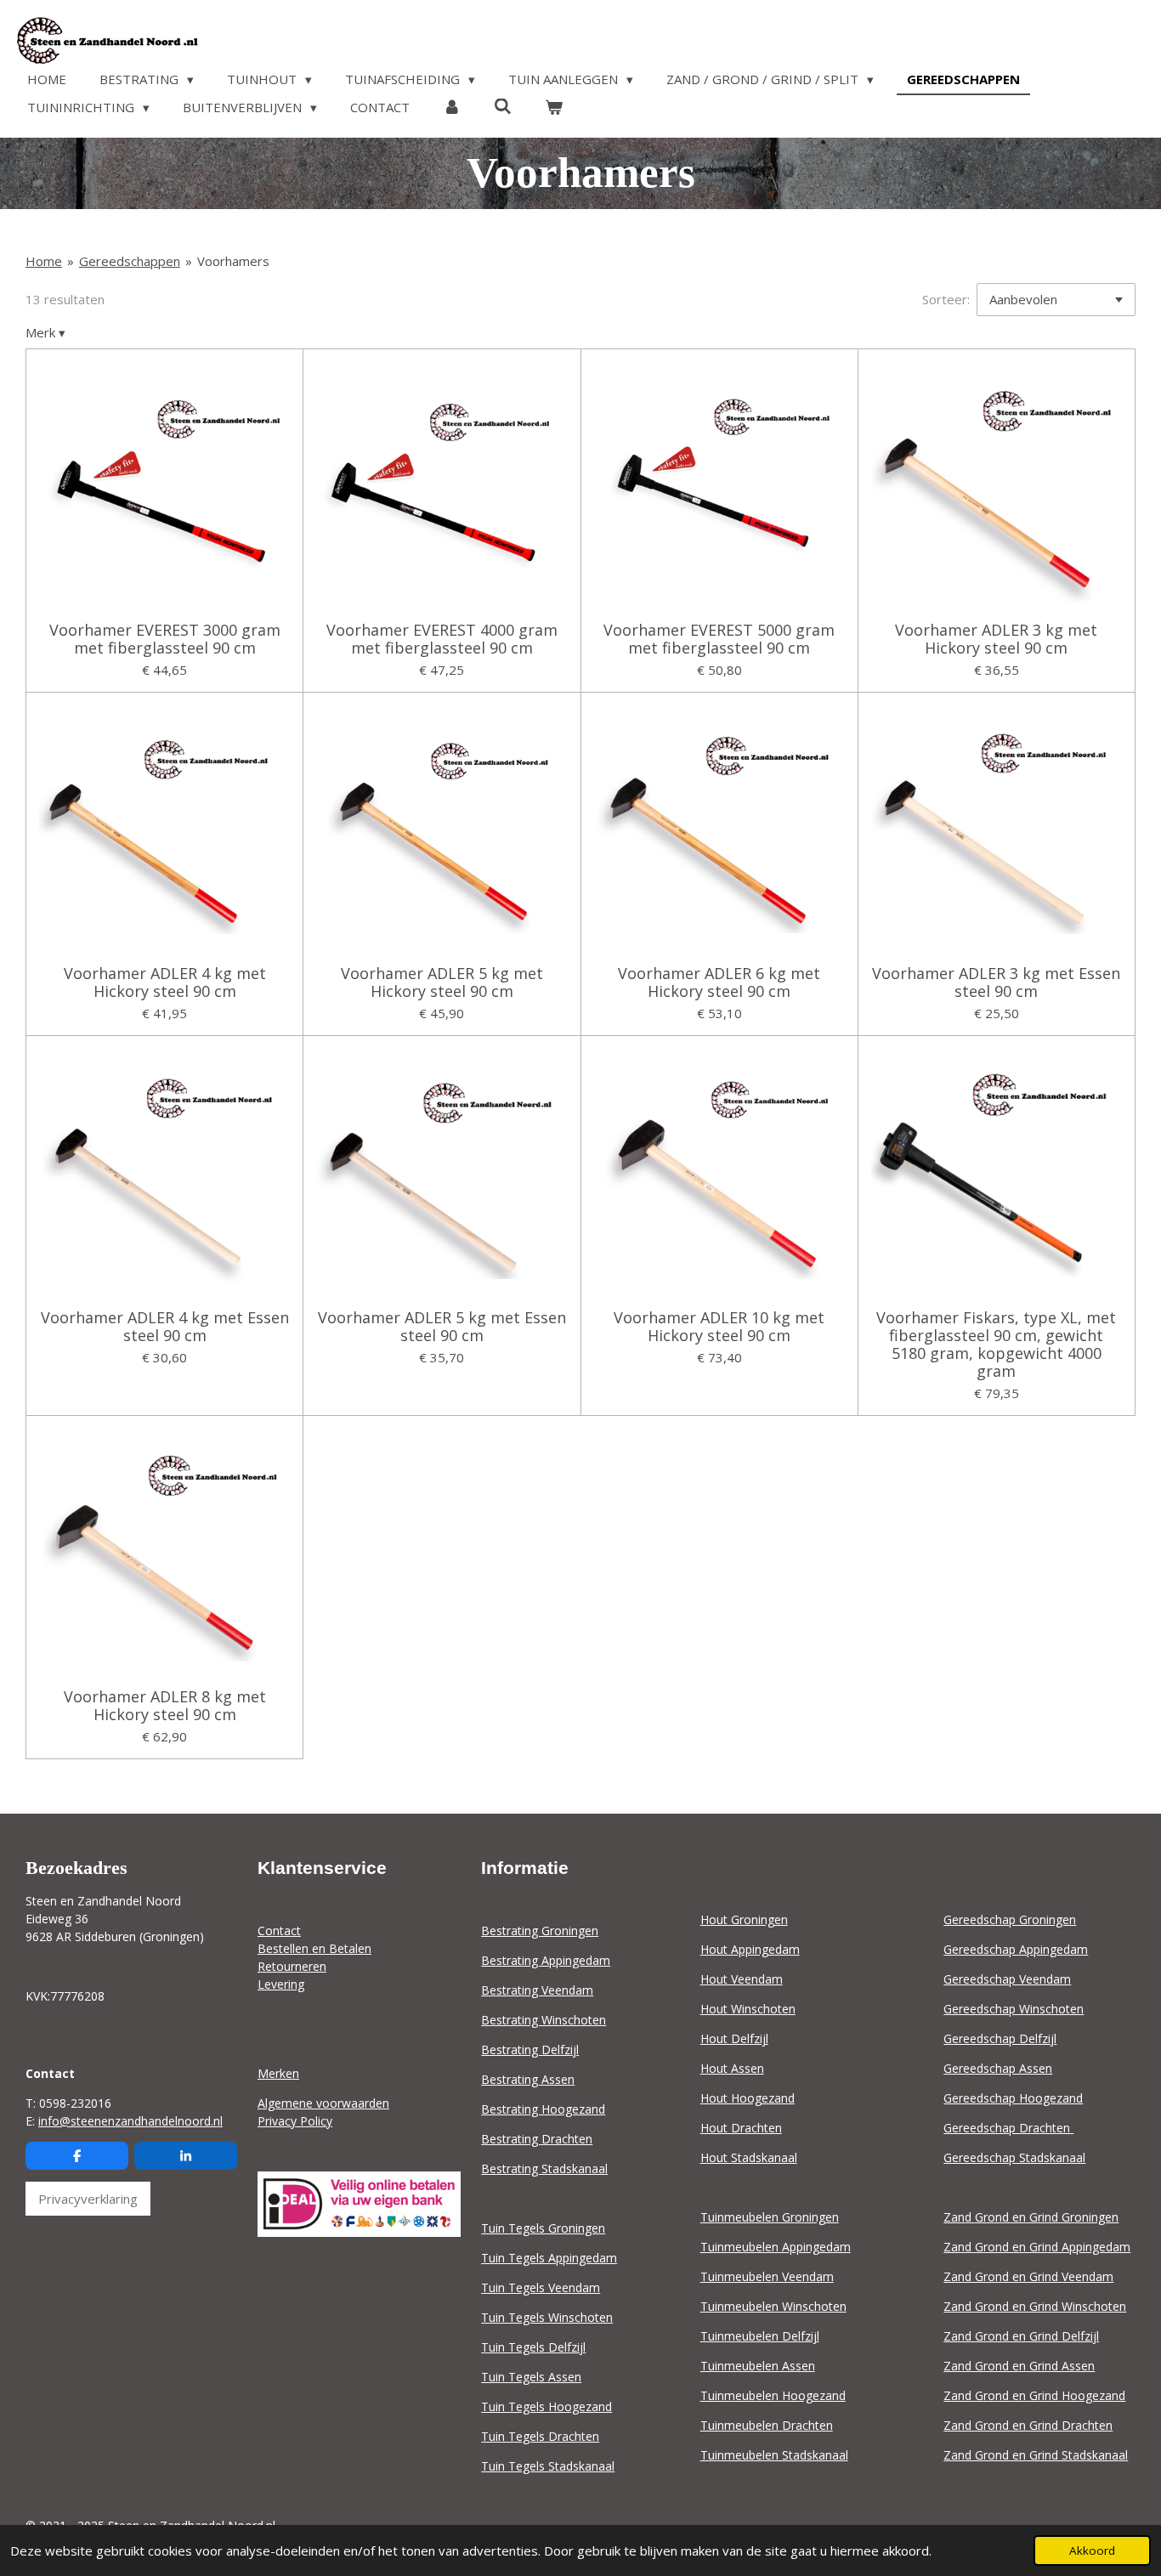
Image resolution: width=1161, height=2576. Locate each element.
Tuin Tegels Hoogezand (547, 2406)
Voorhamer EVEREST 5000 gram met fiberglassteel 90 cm (719, 639)
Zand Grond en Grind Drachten (1028, 2425)
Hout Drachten (741, 2128)
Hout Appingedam (750, 1949)
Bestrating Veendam (537, 1990)
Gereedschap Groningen (1010, 1919)
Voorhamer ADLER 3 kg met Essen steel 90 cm (996, 982)
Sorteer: (946, 299)
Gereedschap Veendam (1007, 1979)
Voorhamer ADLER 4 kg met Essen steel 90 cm (165, 1327)
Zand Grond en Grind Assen (1019, 2366)
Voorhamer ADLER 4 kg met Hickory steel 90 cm (165, 982)
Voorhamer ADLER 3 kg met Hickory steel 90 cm (996, 639)
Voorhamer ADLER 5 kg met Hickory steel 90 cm (442, 982)
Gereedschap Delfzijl (1000, 2038)
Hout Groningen (744, 1919)
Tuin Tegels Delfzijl (533, 2347)
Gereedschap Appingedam (1016, 1949)
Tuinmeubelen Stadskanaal (774, 2455)
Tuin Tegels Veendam (541, 2287)
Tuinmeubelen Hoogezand (773, 2395)
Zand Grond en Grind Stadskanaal (1036, 2455)
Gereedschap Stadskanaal (1014, 2157)
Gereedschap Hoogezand (1013, 2098)
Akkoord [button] (1092, 2551)
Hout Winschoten (748, 2009)
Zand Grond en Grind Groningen (1031, 2217)
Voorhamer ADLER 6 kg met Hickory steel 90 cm (719, 982)
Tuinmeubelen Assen (758, 2366)
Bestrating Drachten (537, 2139)
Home (44, 261)
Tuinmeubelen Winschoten (773, 2306)
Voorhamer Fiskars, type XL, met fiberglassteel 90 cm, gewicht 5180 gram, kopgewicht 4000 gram (996, 1345)
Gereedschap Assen (998, 2068)
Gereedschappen (130, 261)
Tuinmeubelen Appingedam (776, 2247)
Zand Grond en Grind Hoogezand (1034, 2395)
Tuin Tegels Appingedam (549, 2258)
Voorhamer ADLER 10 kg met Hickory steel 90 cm (719, 1327)
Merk (45, 332)
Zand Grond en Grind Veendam (1028, 2276)
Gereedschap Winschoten (1014, 2009)
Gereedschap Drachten (1008, 2128)
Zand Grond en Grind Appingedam (1037, 2247)
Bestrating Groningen (540, 1931)
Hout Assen (732, 2068)
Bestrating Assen (528, 2079)
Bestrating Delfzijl (530, 2049)
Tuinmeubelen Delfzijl (760, 2336)
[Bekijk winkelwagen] (554, 108)
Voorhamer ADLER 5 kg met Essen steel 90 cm (442, 1327)
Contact (279, 1931)
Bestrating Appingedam (546, 1960)
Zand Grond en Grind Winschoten (1035, 2306)
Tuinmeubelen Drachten (767, 2425)
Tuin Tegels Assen (531, 2377)
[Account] (452, 108)
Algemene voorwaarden (323, 2103)
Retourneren (292, 1966)
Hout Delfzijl (734, 2038)
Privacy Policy (295, 2121)
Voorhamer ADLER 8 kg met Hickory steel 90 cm (165, 1706)
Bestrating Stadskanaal (544, 2168)
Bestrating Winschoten (544, 2020)
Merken (278, 2073)
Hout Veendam (742, 1979)
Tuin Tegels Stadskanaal (548, 2466)
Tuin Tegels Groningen (543, 2228)
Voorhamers (233, 261)
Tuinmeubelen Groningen (770, 2217)
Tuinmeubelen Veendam (767, 2276)
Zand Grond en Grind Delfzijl (1021, 2336)
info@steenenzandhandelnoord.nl (130, 2121)
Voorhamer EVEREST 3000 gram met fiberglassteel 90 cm (165, 639)
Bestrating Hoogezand (543, 2109)
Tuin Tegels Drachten (540, 2436)
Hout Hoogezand (748, 2098)
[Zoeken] (503, 106)
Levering (281, 1984)
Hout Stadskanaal (749, 2157)
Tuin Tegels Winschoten (547, 2317)
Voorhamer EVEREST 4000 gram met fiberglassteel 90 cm (442, 639)
